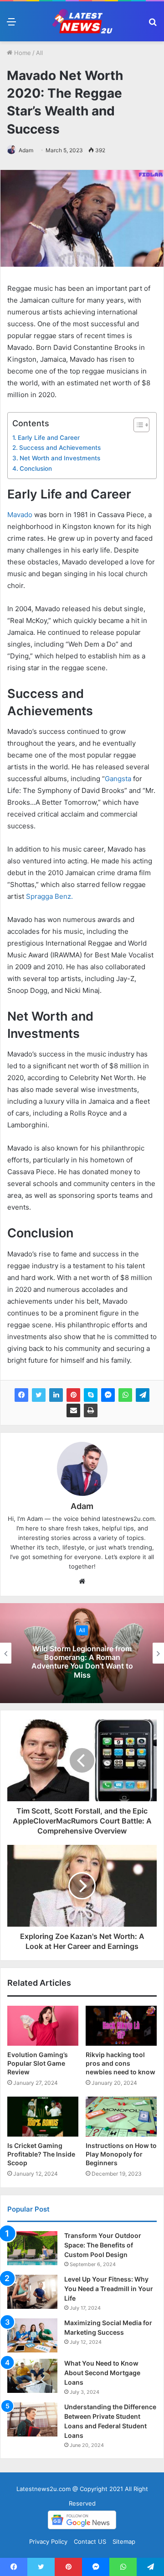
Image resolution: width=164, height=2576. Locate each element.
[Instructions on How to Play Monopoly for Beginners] (121, 2117)
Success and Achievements (60, 448)
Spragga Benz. (49, 896)
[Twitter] (39, 1395)
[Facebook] (21, 1395)
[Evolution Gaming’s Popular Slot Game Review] (43, 2026)
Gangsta (118, 779)
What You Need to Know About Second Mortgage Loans (102, 2373)
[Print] (91, 1410)
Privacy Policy (48, 2541)
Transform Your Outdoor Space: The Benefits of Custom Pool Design (103, 2245)
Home (22, 53)
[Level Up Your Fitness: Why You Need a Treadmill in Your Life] (32, 2292)
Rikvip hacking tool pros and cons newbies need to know (120, 2063)
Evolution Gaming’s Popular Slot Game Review (38, 2063)
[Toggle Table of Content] (137, 425)
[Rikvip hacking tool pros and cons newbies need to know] (121, 2026)
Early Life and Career (49, 438)
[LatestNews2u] (82, 21)
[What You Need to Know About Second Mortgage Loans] (32, 2376)
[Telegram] (143, 1395)
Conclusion (36, 468)
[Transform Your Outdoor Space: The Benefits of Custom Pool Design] (32, 2248)
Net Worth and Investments (60, 458)
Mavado (20, 515)
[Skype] (91, 1395)
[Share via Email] (73, 1410)
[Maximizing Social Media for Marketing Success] (32, 2335)
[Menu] (11, 25)
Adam (26, 150)
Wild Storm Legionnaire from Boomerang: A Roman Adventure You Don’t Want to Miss (82, 1662)
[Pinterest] (73, 1395)
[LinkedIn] (56, 1395)
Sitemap (124, 2541)
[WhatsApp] (125, 1395)
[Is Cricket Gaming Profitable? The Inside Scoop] (43, 2117)
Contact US (90, 2541)
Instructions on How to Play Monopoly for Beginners (121, 2154)
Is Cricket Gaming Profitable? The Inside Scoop (41, 2154)
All (39, 53)
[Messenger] (108, 1395)
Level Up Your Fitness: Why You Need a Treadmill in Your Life (109, 2289)
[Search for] (153, 25)
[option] (82, 1653)
